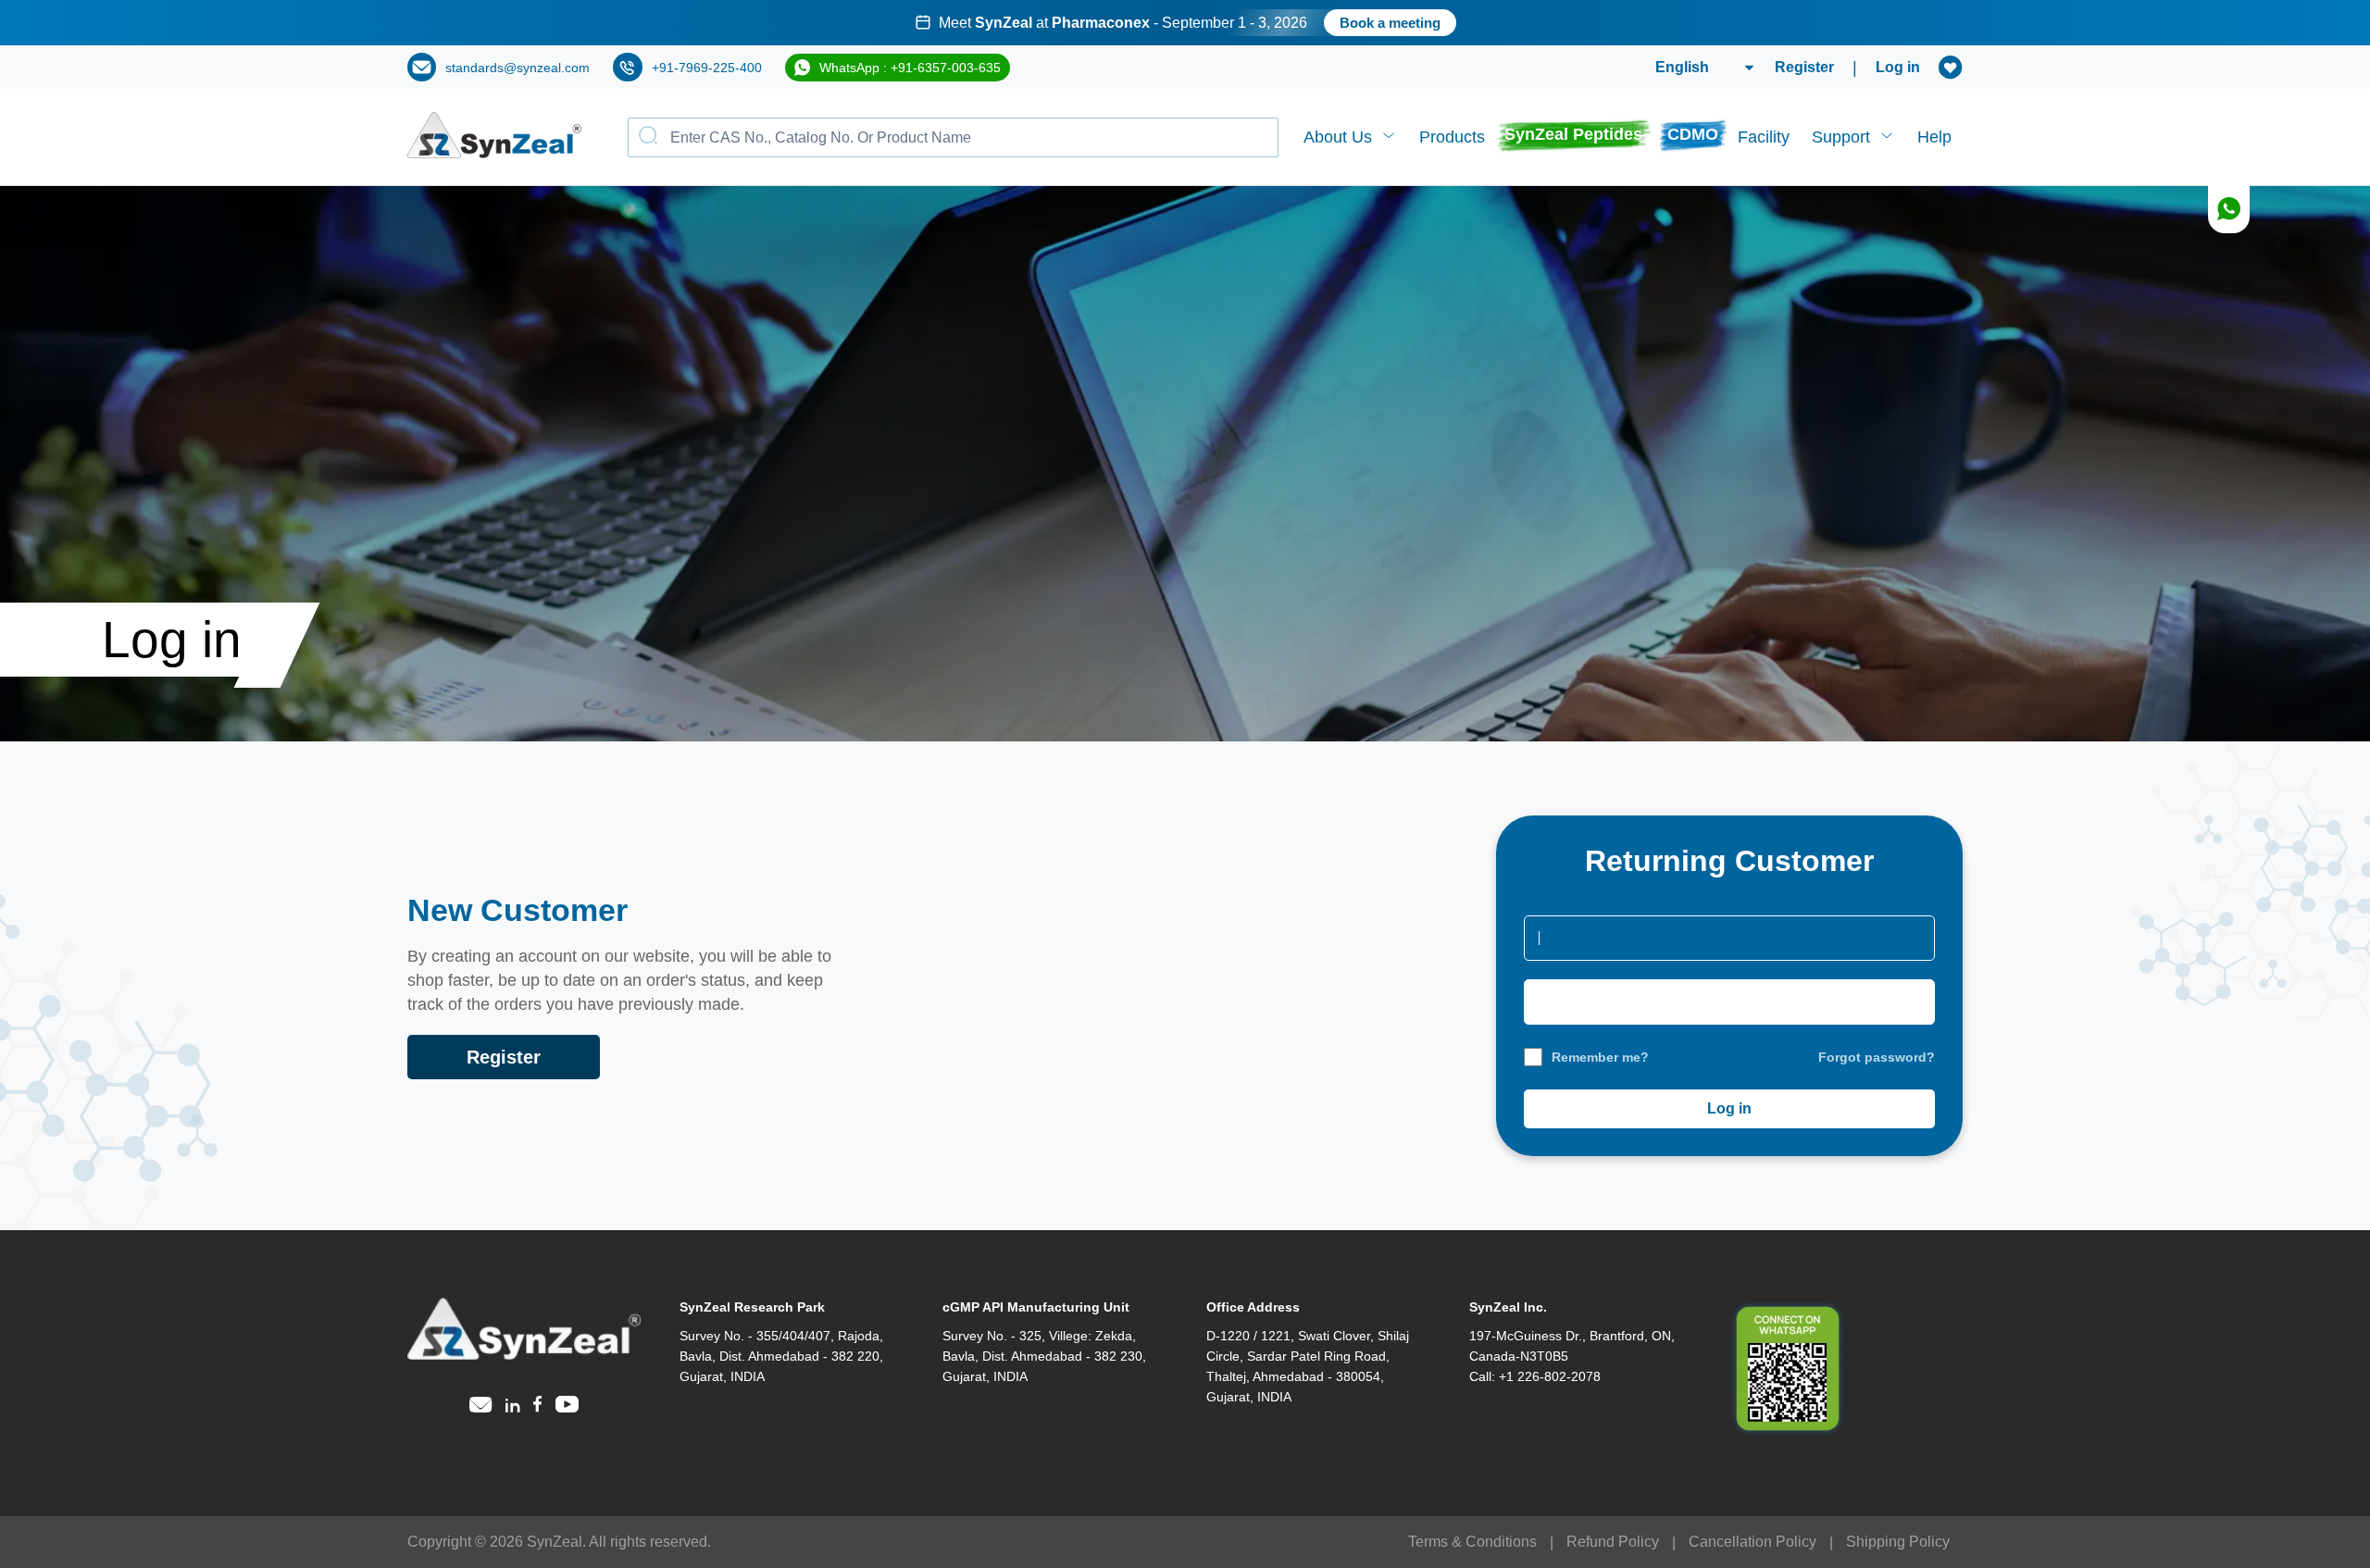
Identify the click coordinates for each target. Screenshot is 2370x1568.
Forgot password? (1877, 1057)
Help (1934, 137)
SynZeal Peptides (1573, 134)
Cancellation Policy (1753, 1542)
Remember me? (1600, 1057)
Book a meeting (1390, 23)
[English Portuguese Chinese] (1683, 68)
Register (1804, 67)
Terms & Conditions (1472, 1542)
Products (1452, 137)
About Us (1338, 137)
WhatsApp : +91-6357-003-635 (910, 68)
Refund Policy (1613, 1542)
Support (1841, 137)
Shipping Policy (1898, 1542)
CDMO (1693, 134)
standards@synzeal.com (518, 68)
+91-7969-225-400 (707, 68)
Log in (1898, 67)
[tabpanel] (1185, 23)
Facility (1764, 137)
